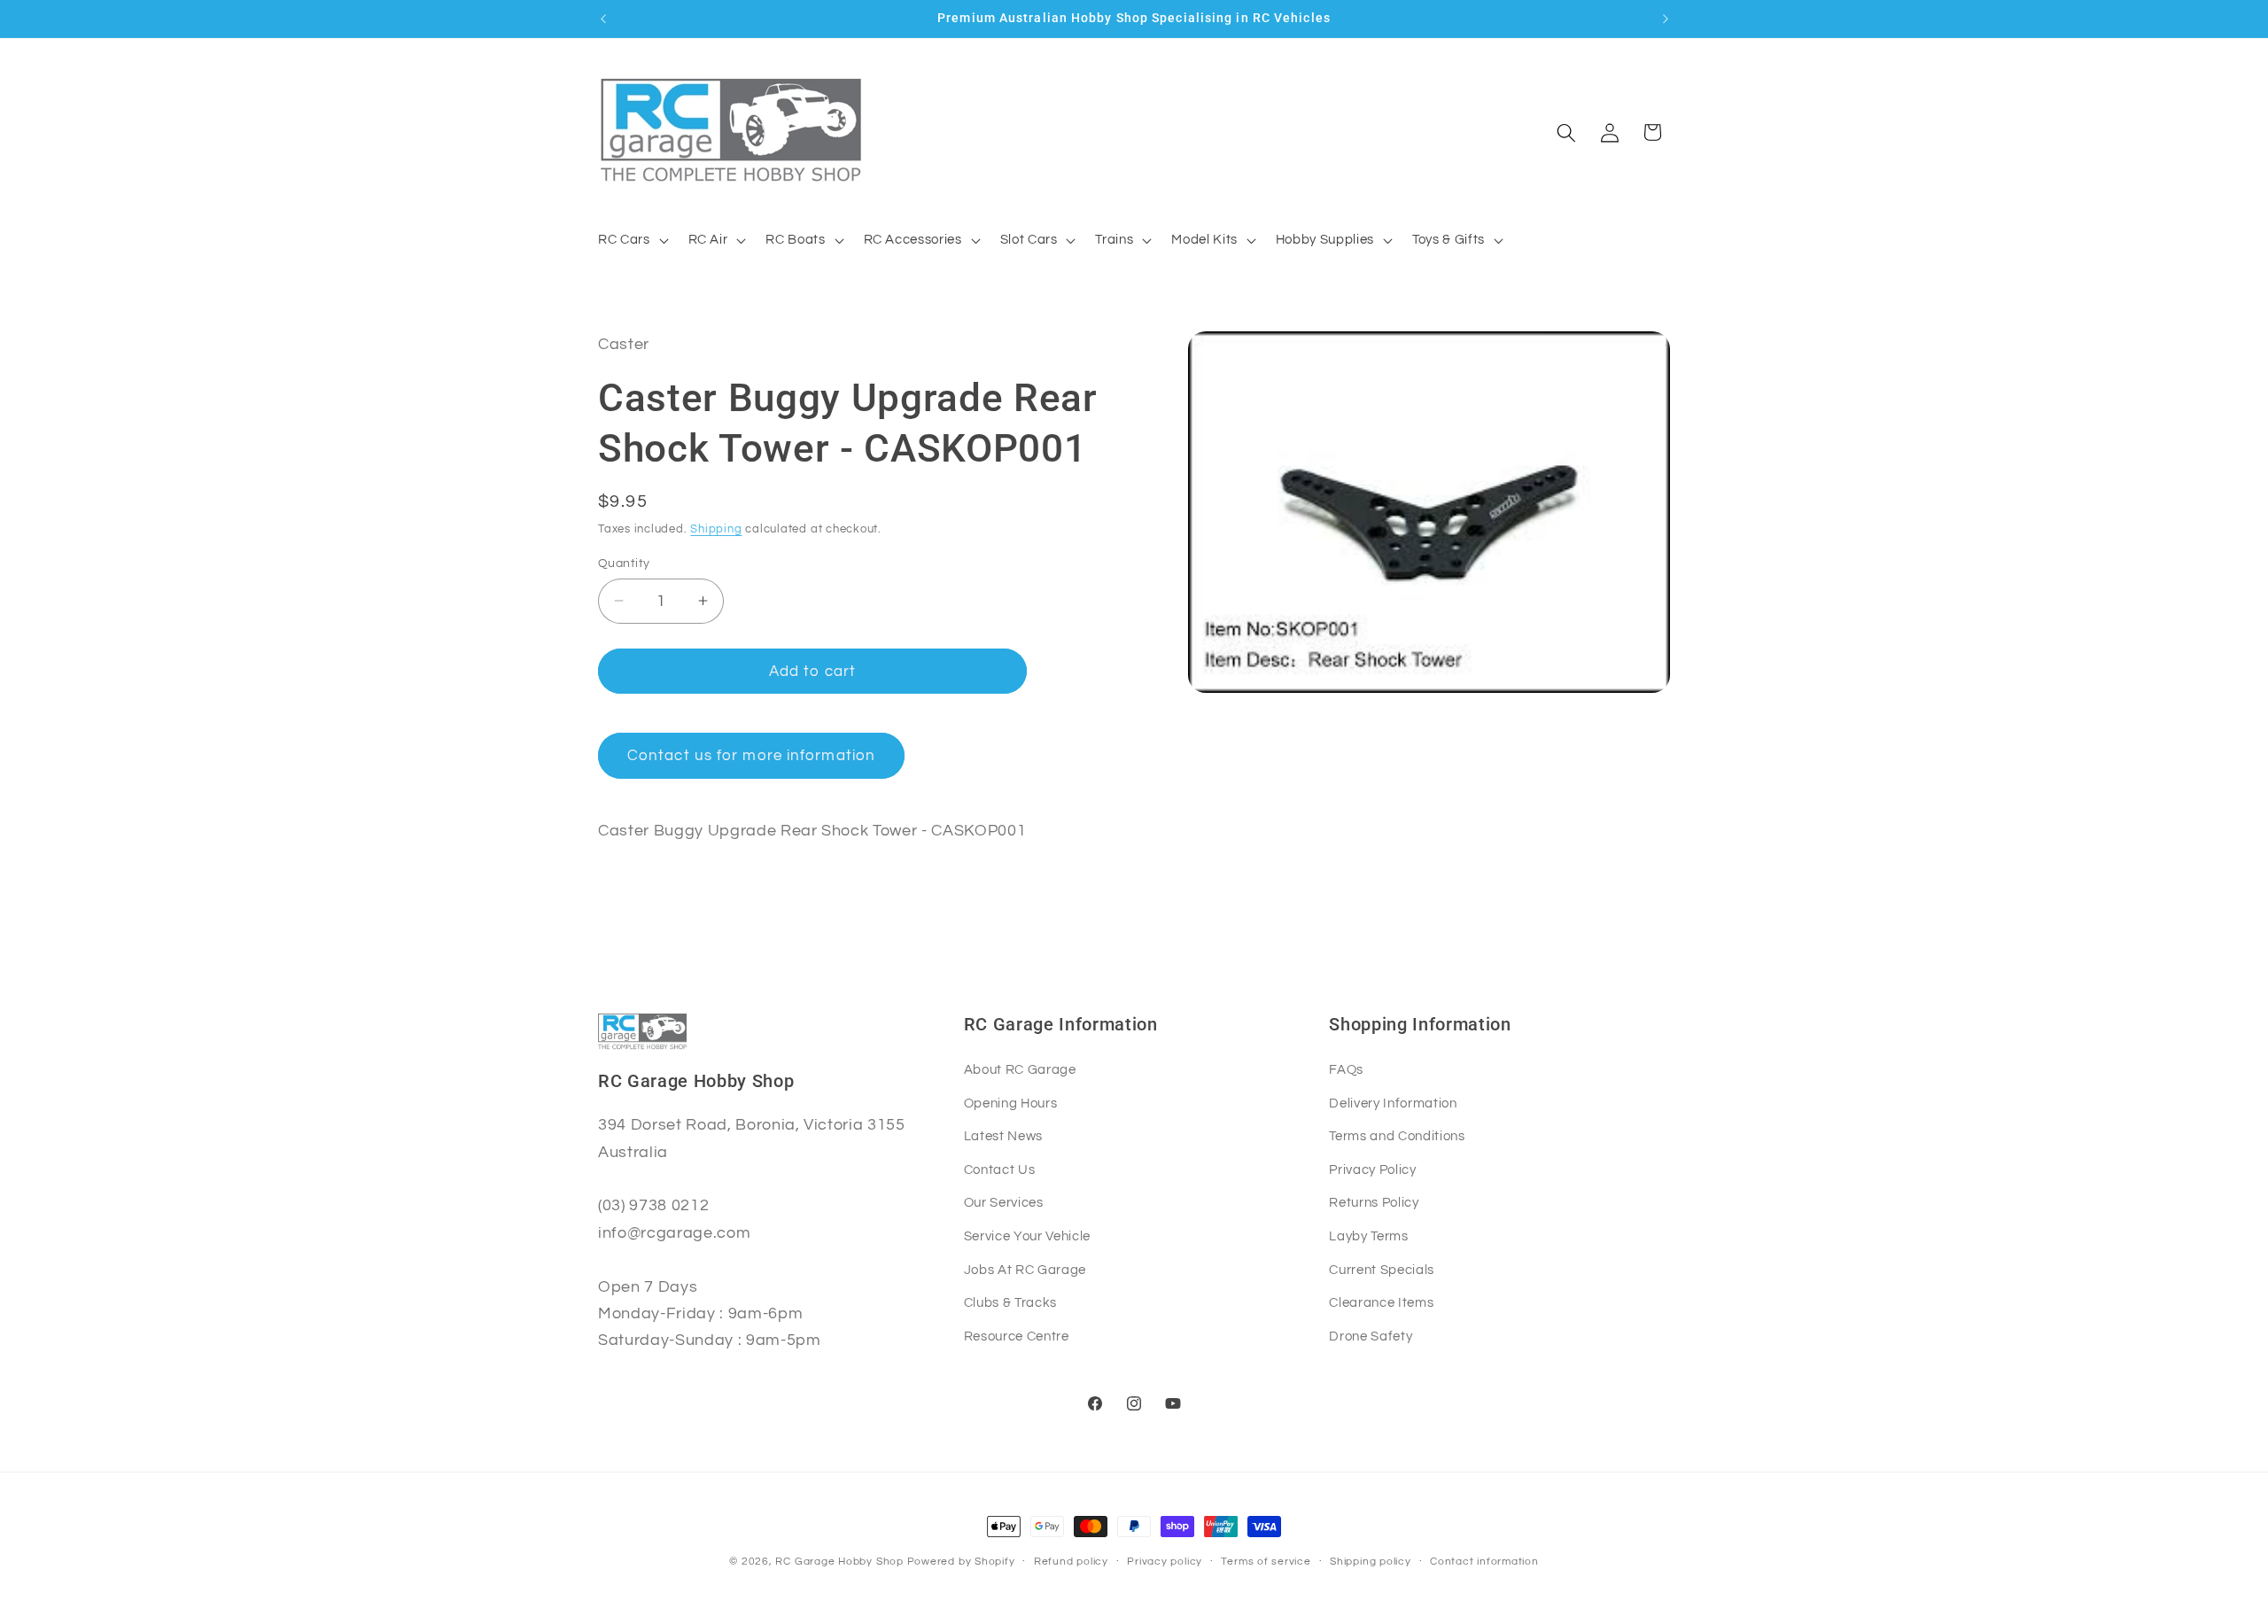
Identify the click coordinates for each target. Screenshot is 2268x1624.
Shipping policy (1371, 1562)
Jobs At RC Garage (1025, 1270)
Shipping (716, 529)
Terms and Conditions (1397, 1136)
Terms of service (1266, 1562)
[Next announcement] (1666, 19)
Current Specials (1382, 1270)
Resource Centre (1017, 1336)
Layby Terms (1368, 1236)
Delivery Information (1393, 1103)
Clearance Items (1381, 1302)
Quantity (624, 562)
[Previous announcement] (603, 19)
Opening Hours (1011, 1103)
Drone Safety (1371, 1336)
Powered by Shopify (961, 1562)
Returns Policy (1374, 1202)
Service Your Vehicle (1027, 1236)
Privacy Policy (1372, 1169)
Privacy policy (1165, 1562)
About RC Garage (1020, 1069)
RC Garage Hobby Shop (839, 1562)
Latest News (1003, 1136)
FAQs (1346, 1069)
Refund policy (1071, 1562)
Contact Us (1000, 1169)
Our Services (1004, 1202)
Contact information (1484, 1562)
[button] (632, 240)
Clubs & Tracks (1010, 1302)
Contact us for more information (751, 755)
